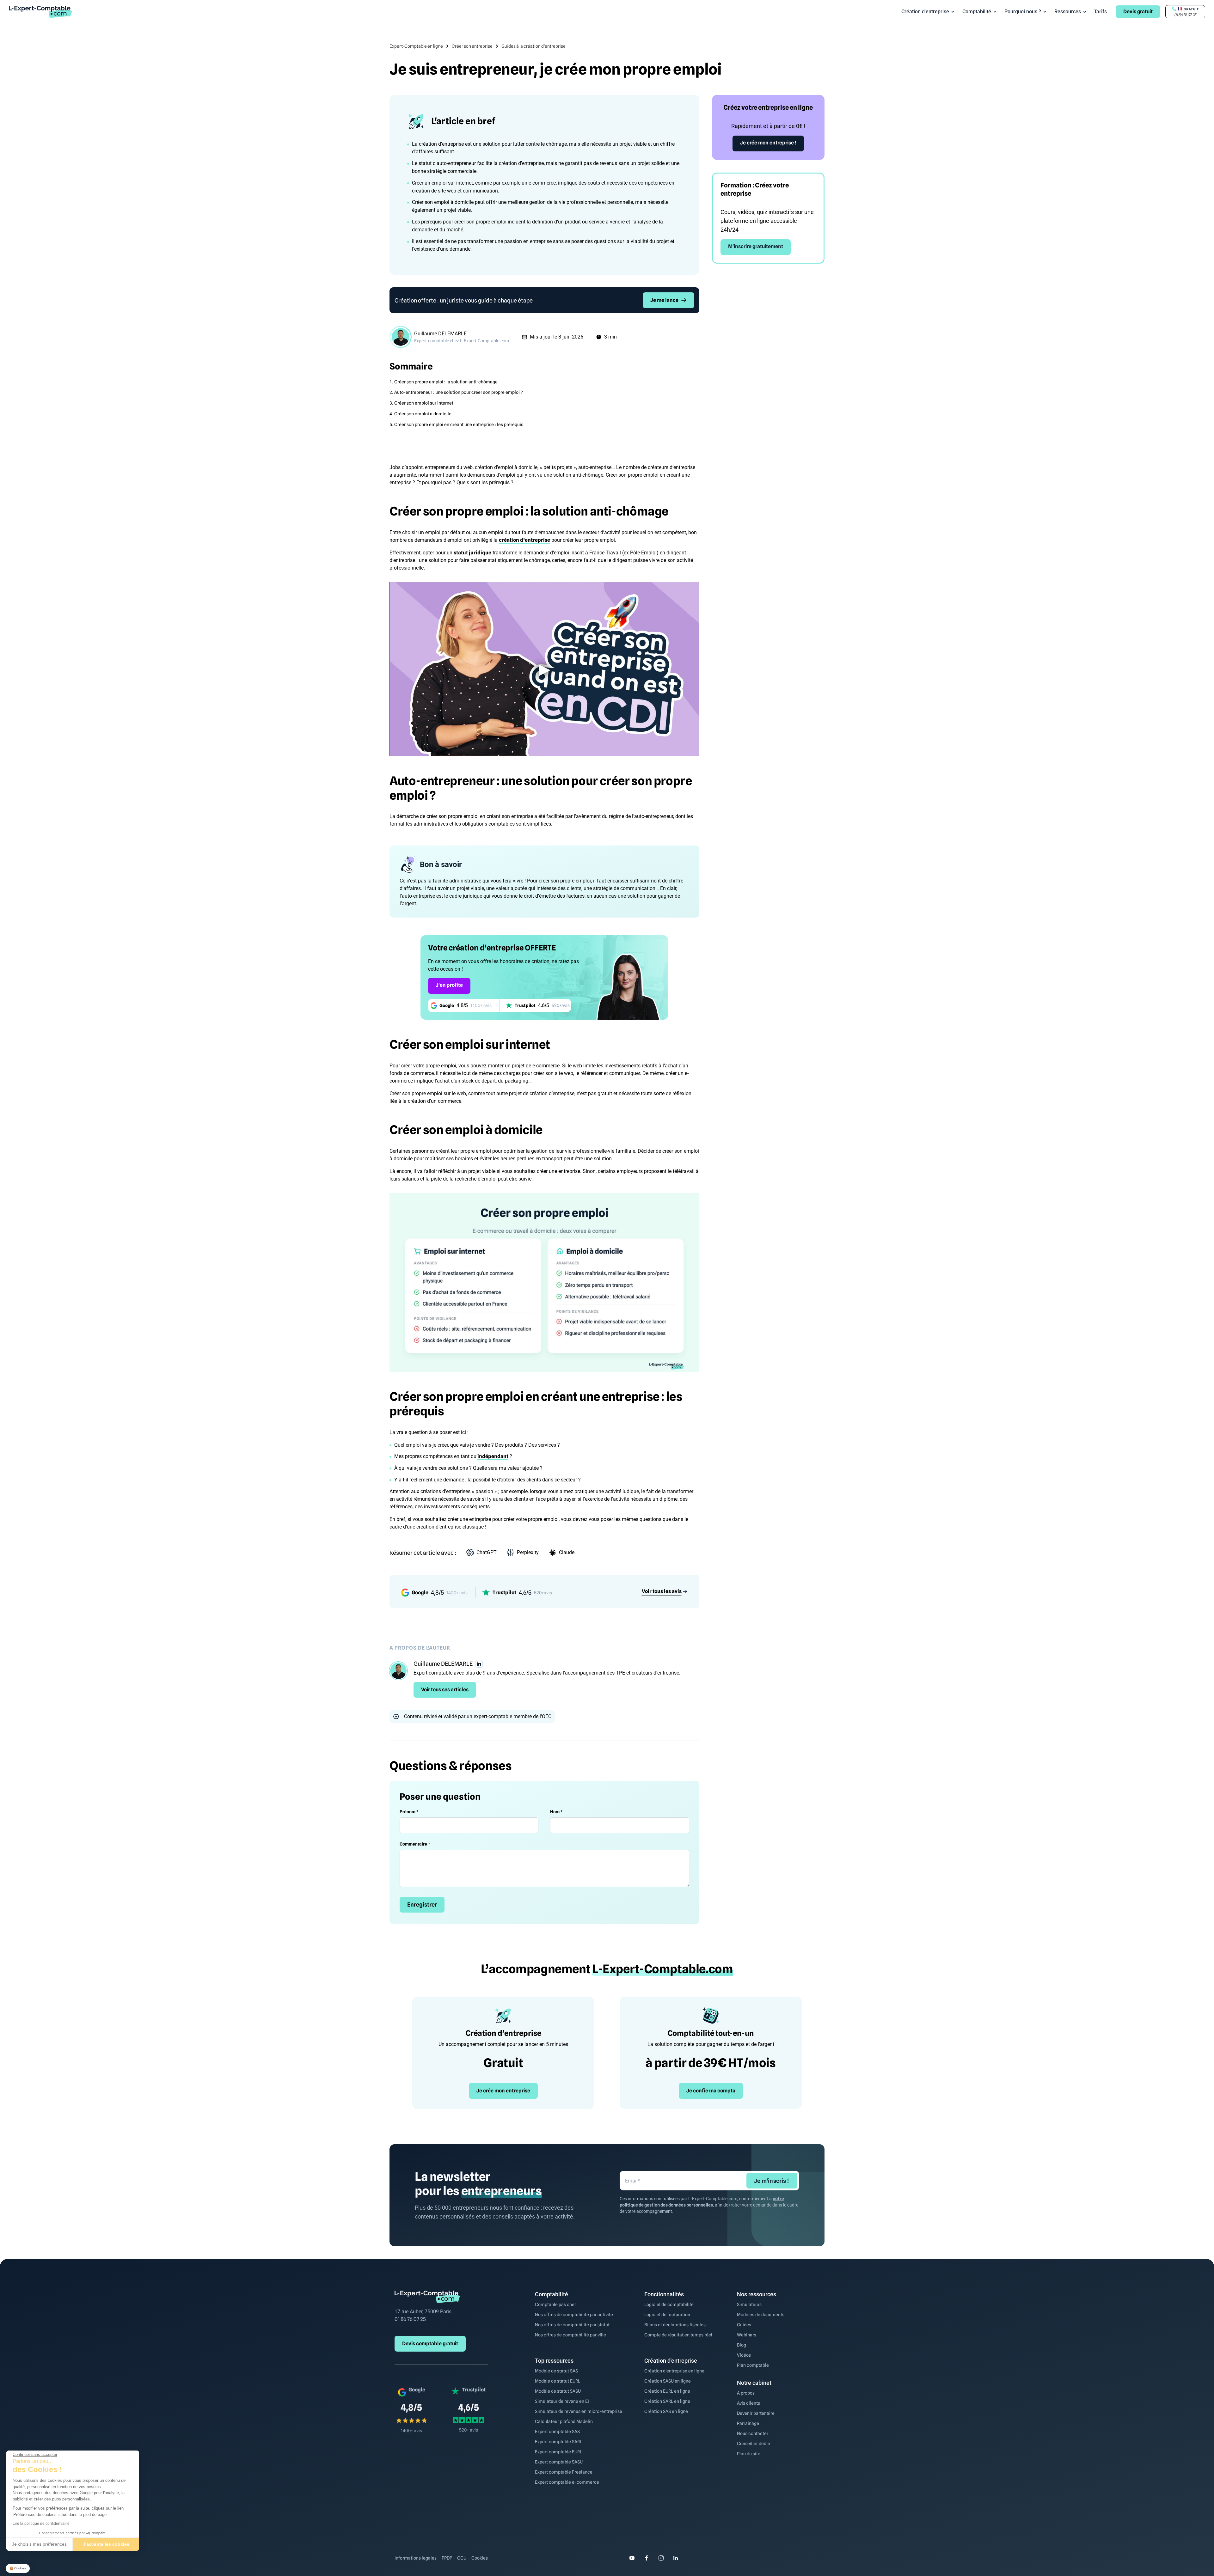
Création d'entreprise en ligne (674, 2371)
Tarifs (1101, 12)
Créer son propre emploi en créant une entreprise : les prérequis (459, 424)
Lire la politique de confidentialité (41, 2524)
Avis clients (748, 2403)
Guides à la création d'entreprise (533, 46)
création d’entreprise (524, 540)
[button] (18, 2569)
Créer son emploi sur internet (424, 403)
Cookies (480, 2558)
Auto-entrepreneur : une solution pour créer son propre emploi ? (459, 392)
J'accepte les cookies (106, 2544)
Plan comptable (753, 2365)
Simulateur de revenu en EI (562, 2401)
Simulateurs (749, 2304)
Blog (742, 2345)
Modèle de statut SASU (558, 2391)
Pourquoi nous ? (1023, 12)
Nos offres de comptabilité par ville (570, 2335)
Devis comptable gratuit (430, 2344)
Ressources (1068, 12)
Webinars (747, 2335)
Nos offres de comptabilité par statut (572, 2325)
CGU (462, 2558)
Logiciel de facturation (667, 2315)
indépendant (493, 1456)
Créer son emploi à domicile (423, 414)
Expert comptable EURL (558, 2452)
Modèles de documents (761, 2315)
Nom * (556, 1812)
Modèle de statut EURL (558, 2381)
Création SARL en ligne (667, 2401)
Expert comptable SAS (557, 2432)
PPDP (447, 2558)
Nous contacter (753, 2433)
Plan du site (749, 2454)
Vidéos (744, 2355)
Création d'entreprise (925, 12)
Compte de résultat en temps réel (678, 2335)
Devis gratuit (1138, 12)
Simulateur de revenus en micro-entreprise (579, 2411)
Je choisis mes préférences (39, 2544)
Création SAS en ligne (666, 2411)
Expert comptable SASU (559, 2462)
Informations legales (416, 2558)
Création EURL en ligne (667, 2391)
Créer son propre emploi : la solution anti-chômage (446, 382)
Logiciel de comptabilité (669, 2304)
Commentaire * (415, 1844)
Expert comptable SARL (558, 2442)
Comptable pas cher (555, 2304)
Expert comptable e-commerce (567, 2482)
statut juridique (472, 553)
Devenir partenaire (756, 2413)
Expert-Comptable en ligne (416, 46)
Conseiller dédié (754, 2444)
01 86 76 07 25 (410, 2319)
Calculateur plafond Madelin (564, 2421)
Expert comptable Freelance (564, 2472)
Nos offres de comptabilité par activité (574, 2315)
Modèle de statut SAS (556, 2371)
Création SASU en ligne (668, 2381)
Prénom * (409, 1812)
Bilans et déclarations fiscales (675, 2325)
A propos (746, 2393)
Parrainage (748, 2423)
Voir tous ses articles (445, 1690)
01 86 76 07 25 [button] (1185, 15)
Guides (744, 2325)
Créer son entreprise (472, 46)
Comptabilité (977, 12)
